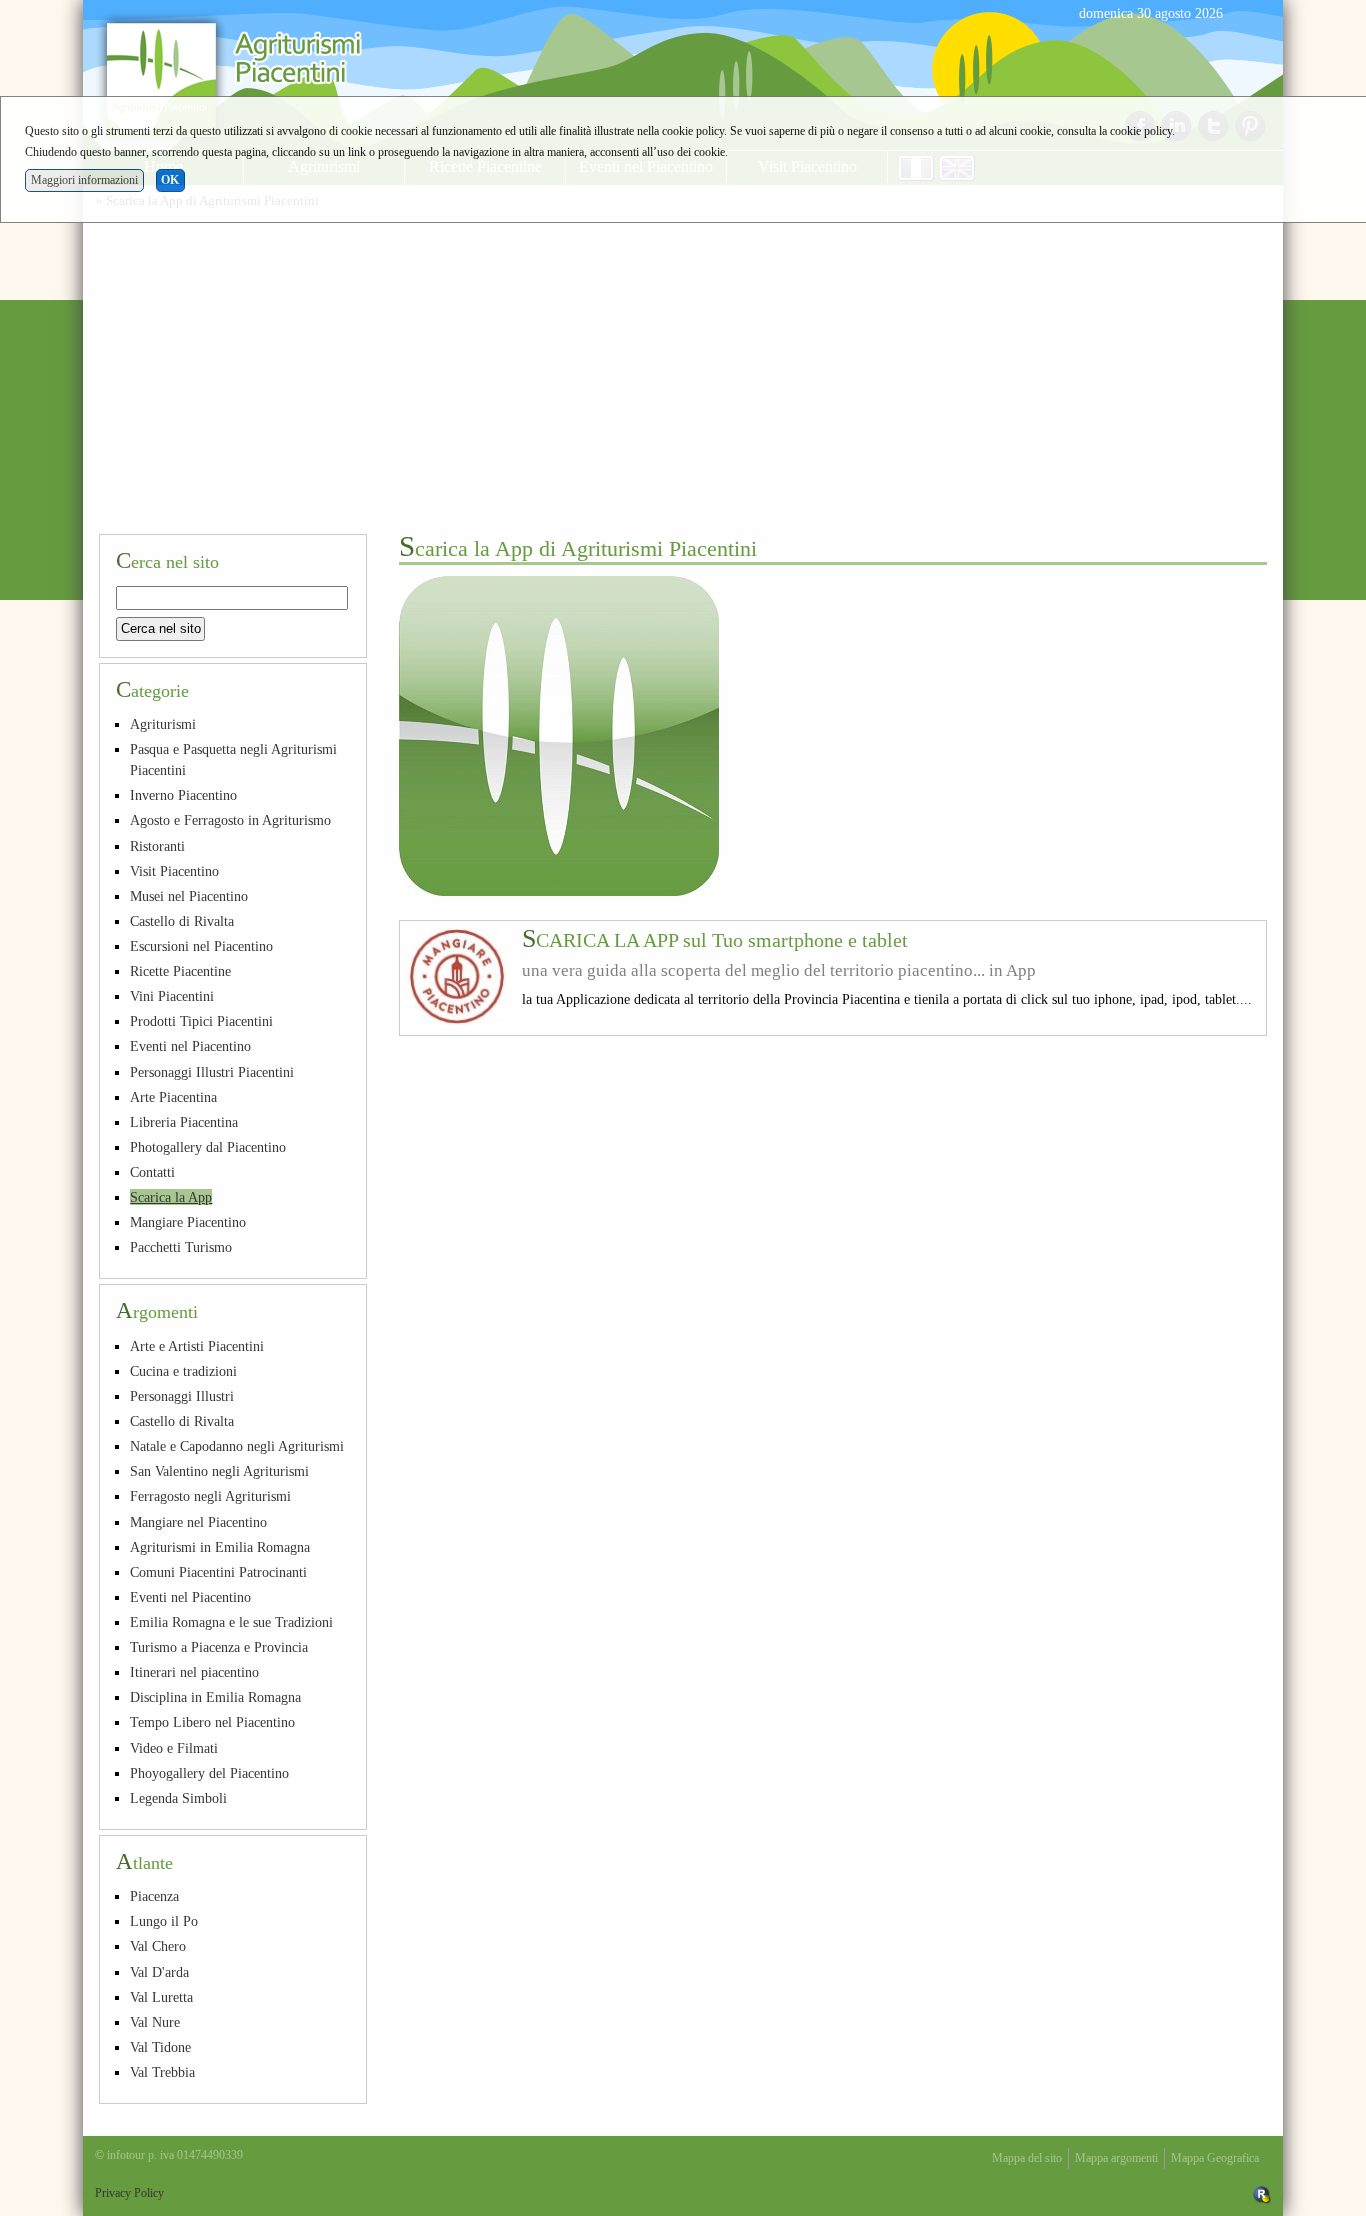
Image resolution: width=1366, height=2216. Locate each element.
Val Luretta (161, 1997)
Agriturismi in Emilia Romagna (220, 1547)
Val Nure (155, 2022)
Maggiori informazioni (84, 180)
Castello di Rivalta (182, 921)
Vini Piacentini (172, 996)
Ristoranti (157, 846)
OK (170, 180)
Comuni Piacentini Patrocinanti (218, 1572)
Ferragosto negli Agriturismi (210, 1496)
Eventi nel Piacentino (190, 1046)
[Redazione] (1262, 2193)
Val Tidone (160, 2047)
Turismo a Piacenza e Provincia (219, 1647)
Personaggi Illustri (182, 1396)
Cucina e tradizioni (183, 1371)
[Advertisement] (683, 368)
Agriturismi (163, 724)
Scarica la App (171, 1197)
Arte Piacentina (173, 1097)
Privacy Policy (129, 2193)
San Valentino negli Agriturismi (219, 1471)
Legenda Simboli (178, 1798)
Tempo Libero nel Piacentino (212, 1722)
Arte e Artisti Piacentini (197, 1346)
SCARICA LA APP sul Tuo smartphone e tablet (715, 940)
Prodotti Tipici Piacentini (201, 1021)
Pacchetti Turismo (181, 1247)
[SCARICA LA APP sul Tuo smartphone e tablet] (457, 978)
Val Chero (158, 1946)
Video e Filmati (174, 1748)
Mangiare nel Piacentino (198, 1522)
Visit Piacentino (174, 871)
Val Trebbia (162, 2072)
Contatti (152, 1172)
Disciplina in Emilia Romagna (215, 1697)
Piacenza (154, 1896)
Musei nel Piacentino (189, 896)
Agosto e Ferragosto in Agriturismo (230, 820)
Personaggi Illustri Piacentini (212, 1072)
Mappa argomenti (1116, 2158)
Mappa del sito (1027, 2158)
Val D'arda (159, 1972)
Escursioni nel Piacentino (201, 946)
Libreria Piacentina (184, 1122)
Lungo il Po (164, 1921)
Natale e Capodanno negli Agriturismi (237, 1446)
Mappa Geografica (1215, 2158)
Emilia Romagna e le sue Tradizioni (231, 1622)
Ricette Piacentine (180, 971)
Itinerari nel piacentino (194, 1672)
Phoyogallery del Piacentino (209, 1773)
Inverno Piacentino (183, 795)
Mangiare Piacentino (188, 1222)
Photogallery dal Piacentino (208, 1147)
